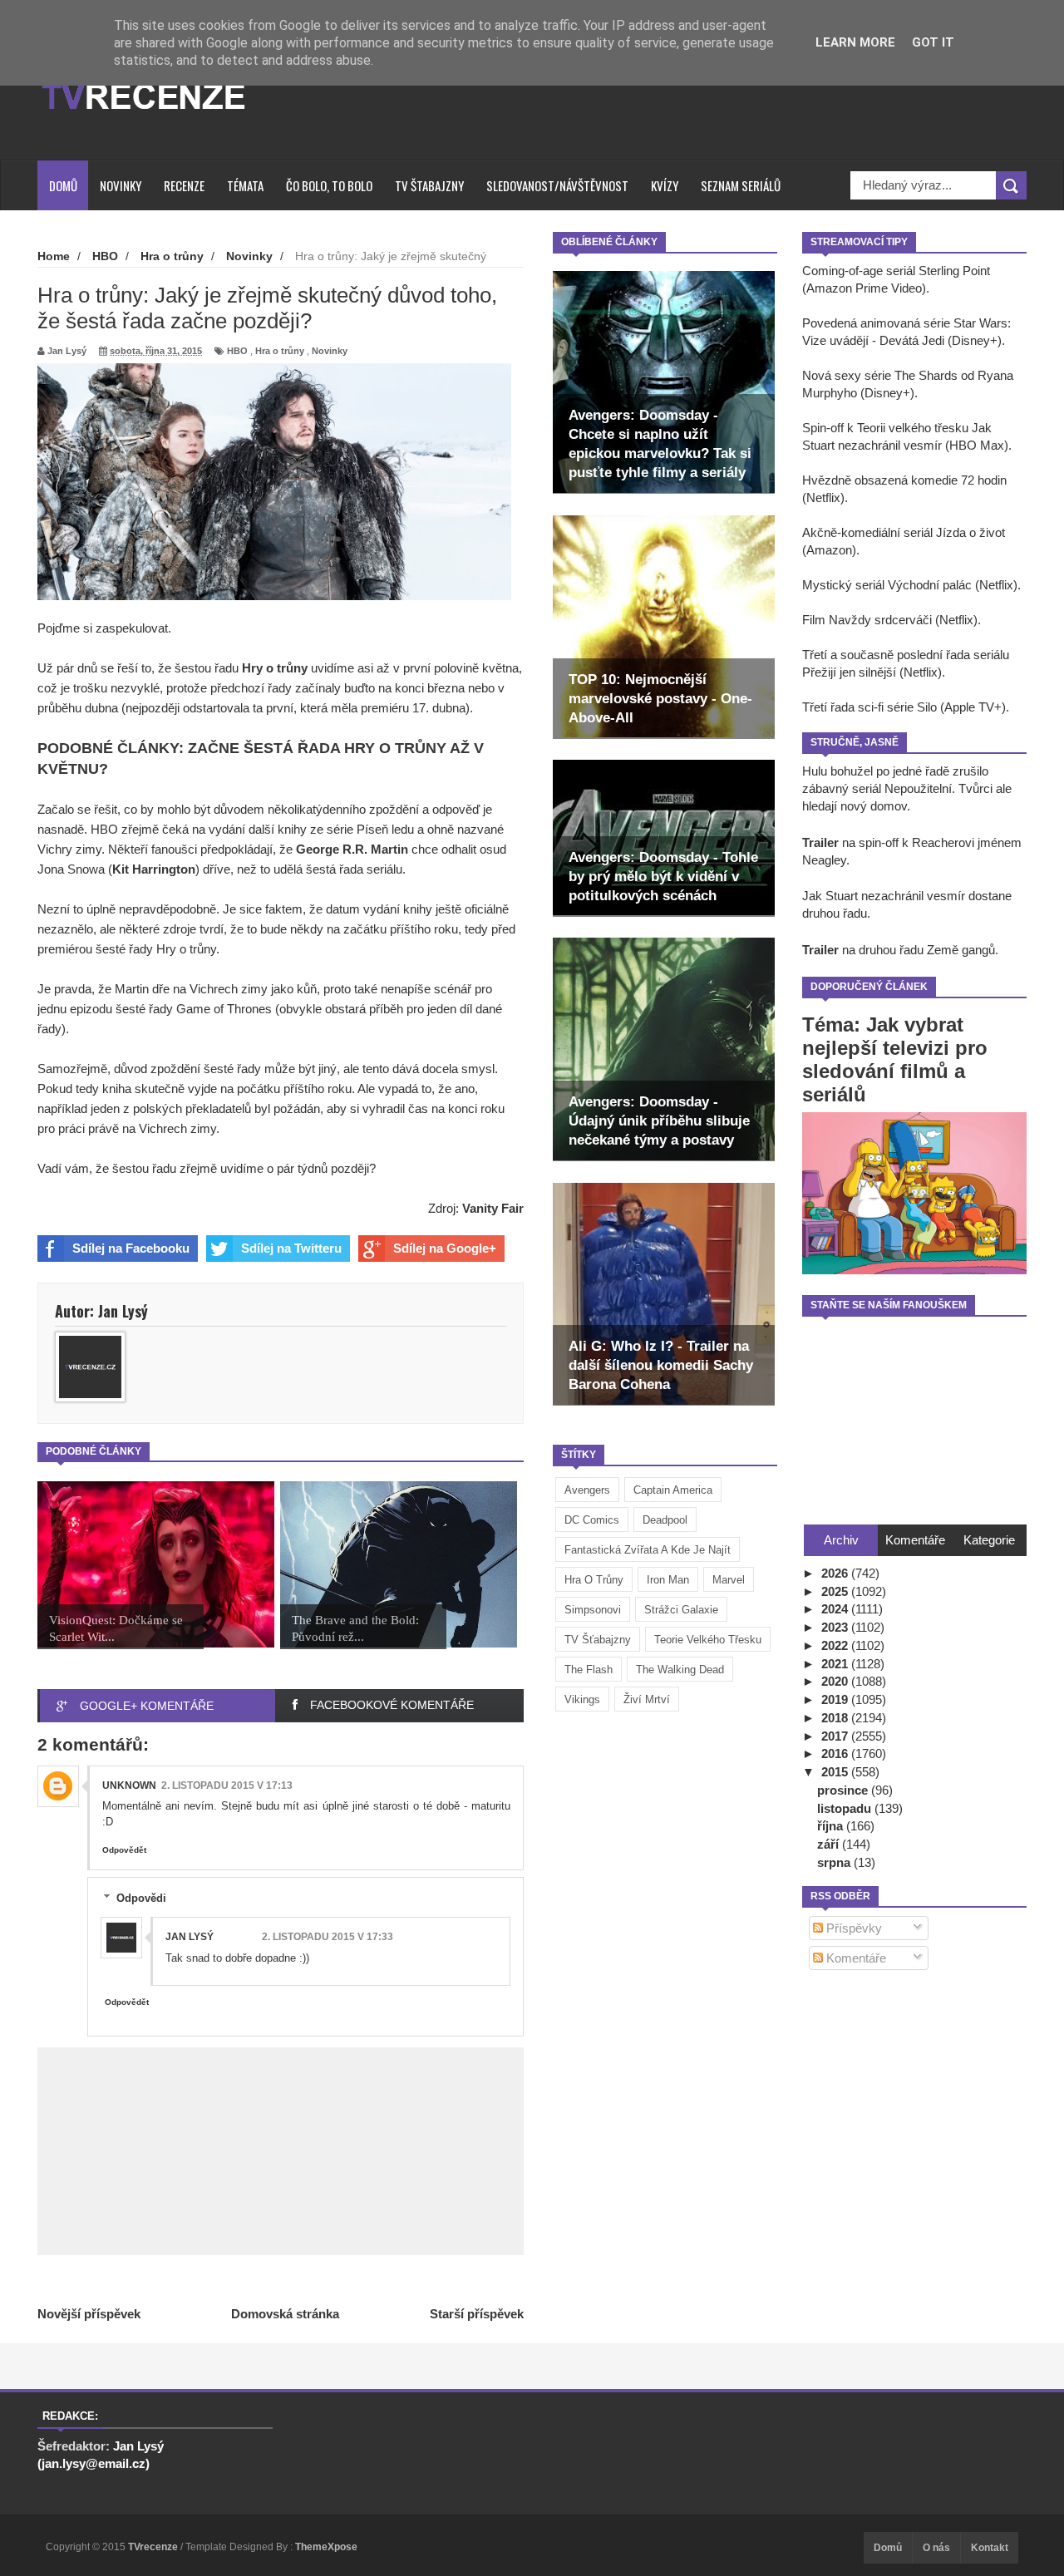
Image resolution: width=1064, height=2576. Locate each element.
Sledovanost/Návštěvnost (557, 185)
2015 (836, 1772)
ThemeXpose (326, 2547)
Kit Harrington (154, 869)
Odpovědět (124, 1850)
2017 (836, 1736)
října (832, 1826)
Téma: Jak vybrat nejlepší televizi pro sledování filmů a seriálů (895, 1059)
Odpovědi (141, 1898)
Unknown (129, 1785)
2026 (836, 1573)
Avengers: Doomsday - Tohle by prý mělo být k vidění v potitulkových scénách (663, 877)
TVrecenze (154, 2547)
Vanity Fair (493, 1208)
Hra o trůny (594, 1580)
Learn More (855, 42)
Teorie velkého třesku (708, 1640)
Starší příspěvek (477, 2314)
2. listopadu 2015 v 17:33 (328, 1937)
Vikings (582, 1699)
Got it (933, 42)
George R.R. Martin (352, 849)
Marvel (729, 1580)
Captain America (673, 1490)
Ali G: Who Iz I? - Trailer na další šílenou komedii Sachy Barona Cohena (661, 1365)
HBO (237, 351)
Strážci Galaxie (681, 1610)
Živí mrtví (647, 1699)
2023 (836, 1627)
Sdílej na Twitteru (291, 1248)
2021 (836, 1664)
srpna (835, 1862)
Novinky (121, 185)
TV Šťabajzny (598, 1640)
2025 (836, 1591)
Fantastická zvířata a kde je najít (648, 1550)
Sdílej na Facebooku (131, 1248)
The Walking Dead (680, 1670)
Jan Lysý (190, 1937)
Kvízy (665, 185)
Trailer (820, 842)
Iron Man (668, 1580)
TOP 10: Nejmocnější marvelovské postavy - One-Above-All (660, 699)
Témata (245, 185)
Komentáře (855, 1958)
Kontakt (990, 2548)
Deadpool (665, 1520)
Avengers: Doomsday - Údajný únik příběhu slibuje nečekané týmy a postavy (659, 1121)
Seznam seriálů (741, 185)
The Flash (589, 1670)
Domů (63, 185)
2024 (836, 1609)
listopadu (846, 1808)
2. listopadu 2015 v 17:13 (227, 1785)
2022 (836, 1645)
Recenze (184, 185)
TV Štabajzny (429, 185)
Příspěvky (852, 1928)
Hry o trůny (275, 668)
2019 (836, 1699)
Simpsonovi (593, 1610)
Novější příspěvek (89, 2314)
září (830, 1844)
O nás (936, 2548)
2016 (836, 1753)
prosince (844, 1790)
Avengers (587, 1490)
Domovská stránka (285, 2314)
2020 (836, 1681)
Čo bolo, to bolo (329, 185)
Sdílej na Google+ (445, 1248)
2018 (836, 1718)
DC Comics (592, 1520)
